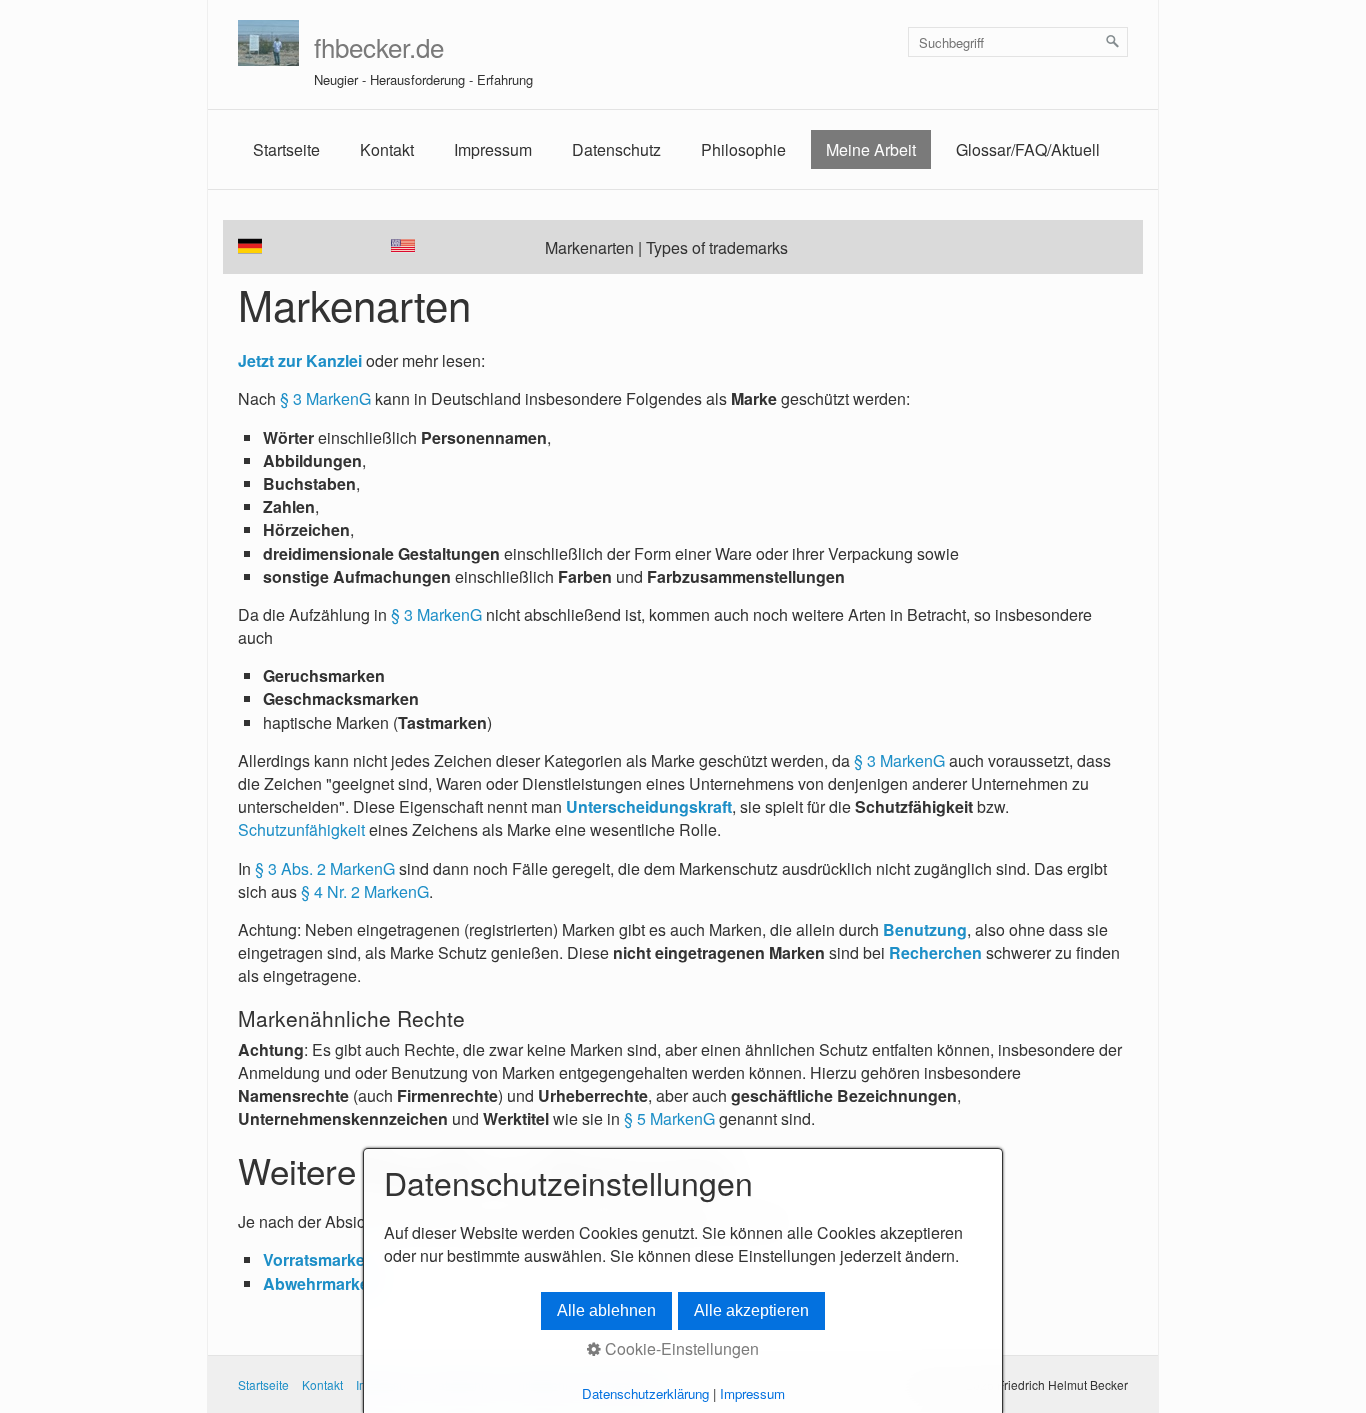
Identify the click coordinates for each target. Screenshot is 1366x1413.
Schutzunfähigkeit (301, 829)
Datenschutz (616, 149)
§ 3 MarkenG (325, 398)
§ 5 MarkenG (669, 1118)
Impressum (493, 149)
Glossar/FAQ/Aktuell (1028, 149)
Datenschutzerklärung (645, 1393)
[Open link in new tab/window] (403, 246)
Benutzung (925, 929)
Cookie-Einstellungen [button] (680, 1348)
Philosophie (743, 149)
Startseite (286, 149)
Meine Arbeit (871, 149)
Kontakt (387, 149)
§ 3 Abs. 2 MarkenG (325, 868)
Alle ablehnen (606, 1310)
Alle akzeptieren (751, 1310)
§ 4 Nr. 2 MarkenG (363, 891)
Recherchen (935, 952)
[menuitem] (286, 149)
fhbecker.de (379, 46)
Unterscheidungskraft (649, 806)
